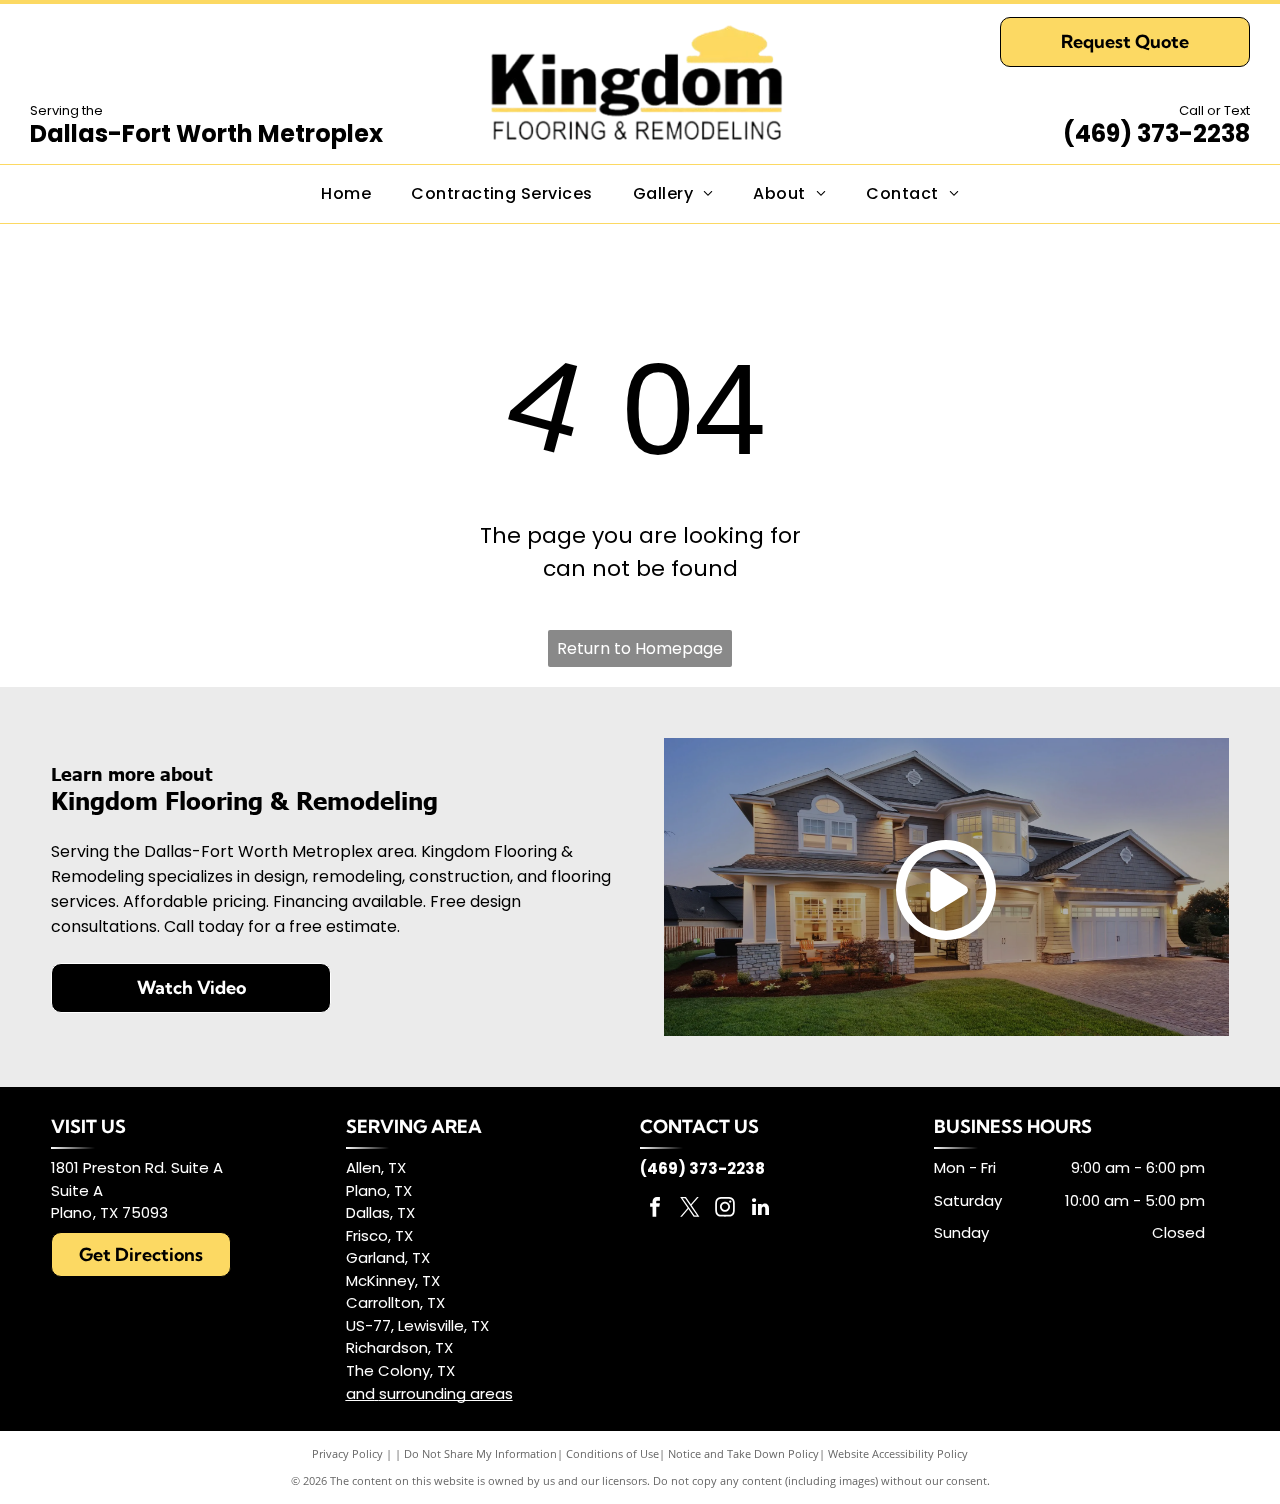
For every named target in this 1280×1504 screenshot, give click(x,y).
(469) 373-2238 (1156, 133)
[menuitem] (346, 194)
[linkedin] (760, 1209)
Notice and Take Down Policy (743, 1453)
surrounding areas (446, 1393)
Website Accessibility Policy (898, 1453)
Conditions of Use (612, 1453)
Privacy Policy (347, 1453)
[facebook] (655, 1209)
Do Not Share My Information (480, 1453)
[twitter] (690, 1209)
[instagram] (725, 1209)
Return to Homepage (640, 648)
